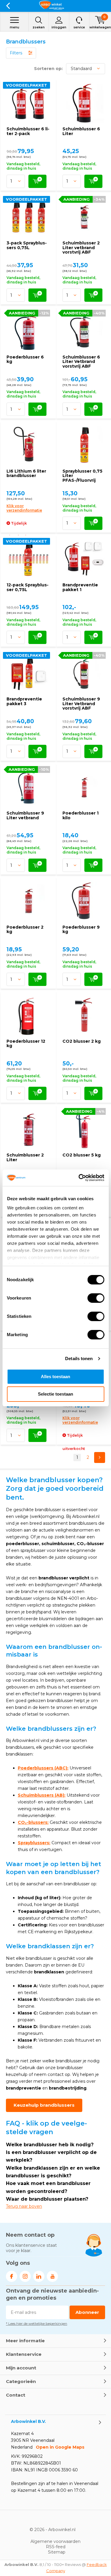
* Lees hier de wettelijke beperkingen (37, 2323)
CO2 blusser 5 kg (82, 1155)
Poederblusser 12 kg (26, 1044)
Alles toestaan (55, 1377)
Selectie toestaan (55, 1394)
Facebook (12, 2276)
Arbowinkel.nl (62, 2530)
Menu (15, 27)
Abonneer (87, 2312)
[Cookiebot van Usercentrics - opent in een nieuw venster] (79, 1178)
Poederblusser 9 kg (81, 929)
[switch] (96, 1298)
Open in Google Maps (60, 2447)
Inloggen (59, 27)
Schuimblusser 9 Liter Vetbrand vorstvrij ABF (81, 704)
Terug (8, 6)
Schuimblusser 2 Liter (25, 1157)
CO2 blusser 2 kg (82, 1041)
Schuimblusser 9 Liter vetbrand (25, 815)
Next (100, 1457)
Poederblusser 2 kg (25, 929)
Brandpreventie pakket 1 (80, 587)
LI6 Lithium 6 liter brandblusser (26, 473)
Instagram (25, 2276)
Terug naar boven (24, 2206)
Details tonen (79, 1358)
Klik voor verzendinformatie (24, 508)
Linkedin (39, 2276)
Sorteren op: (48, 69)
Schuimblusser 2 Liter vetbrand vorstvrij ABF (81, 248)
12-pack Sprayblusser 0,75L (28, 587)
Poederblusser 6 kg (25, 359)
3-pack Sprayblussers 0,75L (27, 245)
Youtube (52, 2276)
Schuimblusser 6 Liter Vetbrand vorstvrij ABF (81, 362)
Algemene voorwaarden (55, 2541)
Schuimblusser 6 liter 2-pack (28, 131)
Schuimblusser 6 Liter (81, 131)
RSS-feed (56, 2547)
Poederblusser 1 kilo (81, 815)
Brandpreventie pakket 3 (24, 701)
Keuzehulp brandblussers (44, 2105)
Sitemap (57, 2552)
